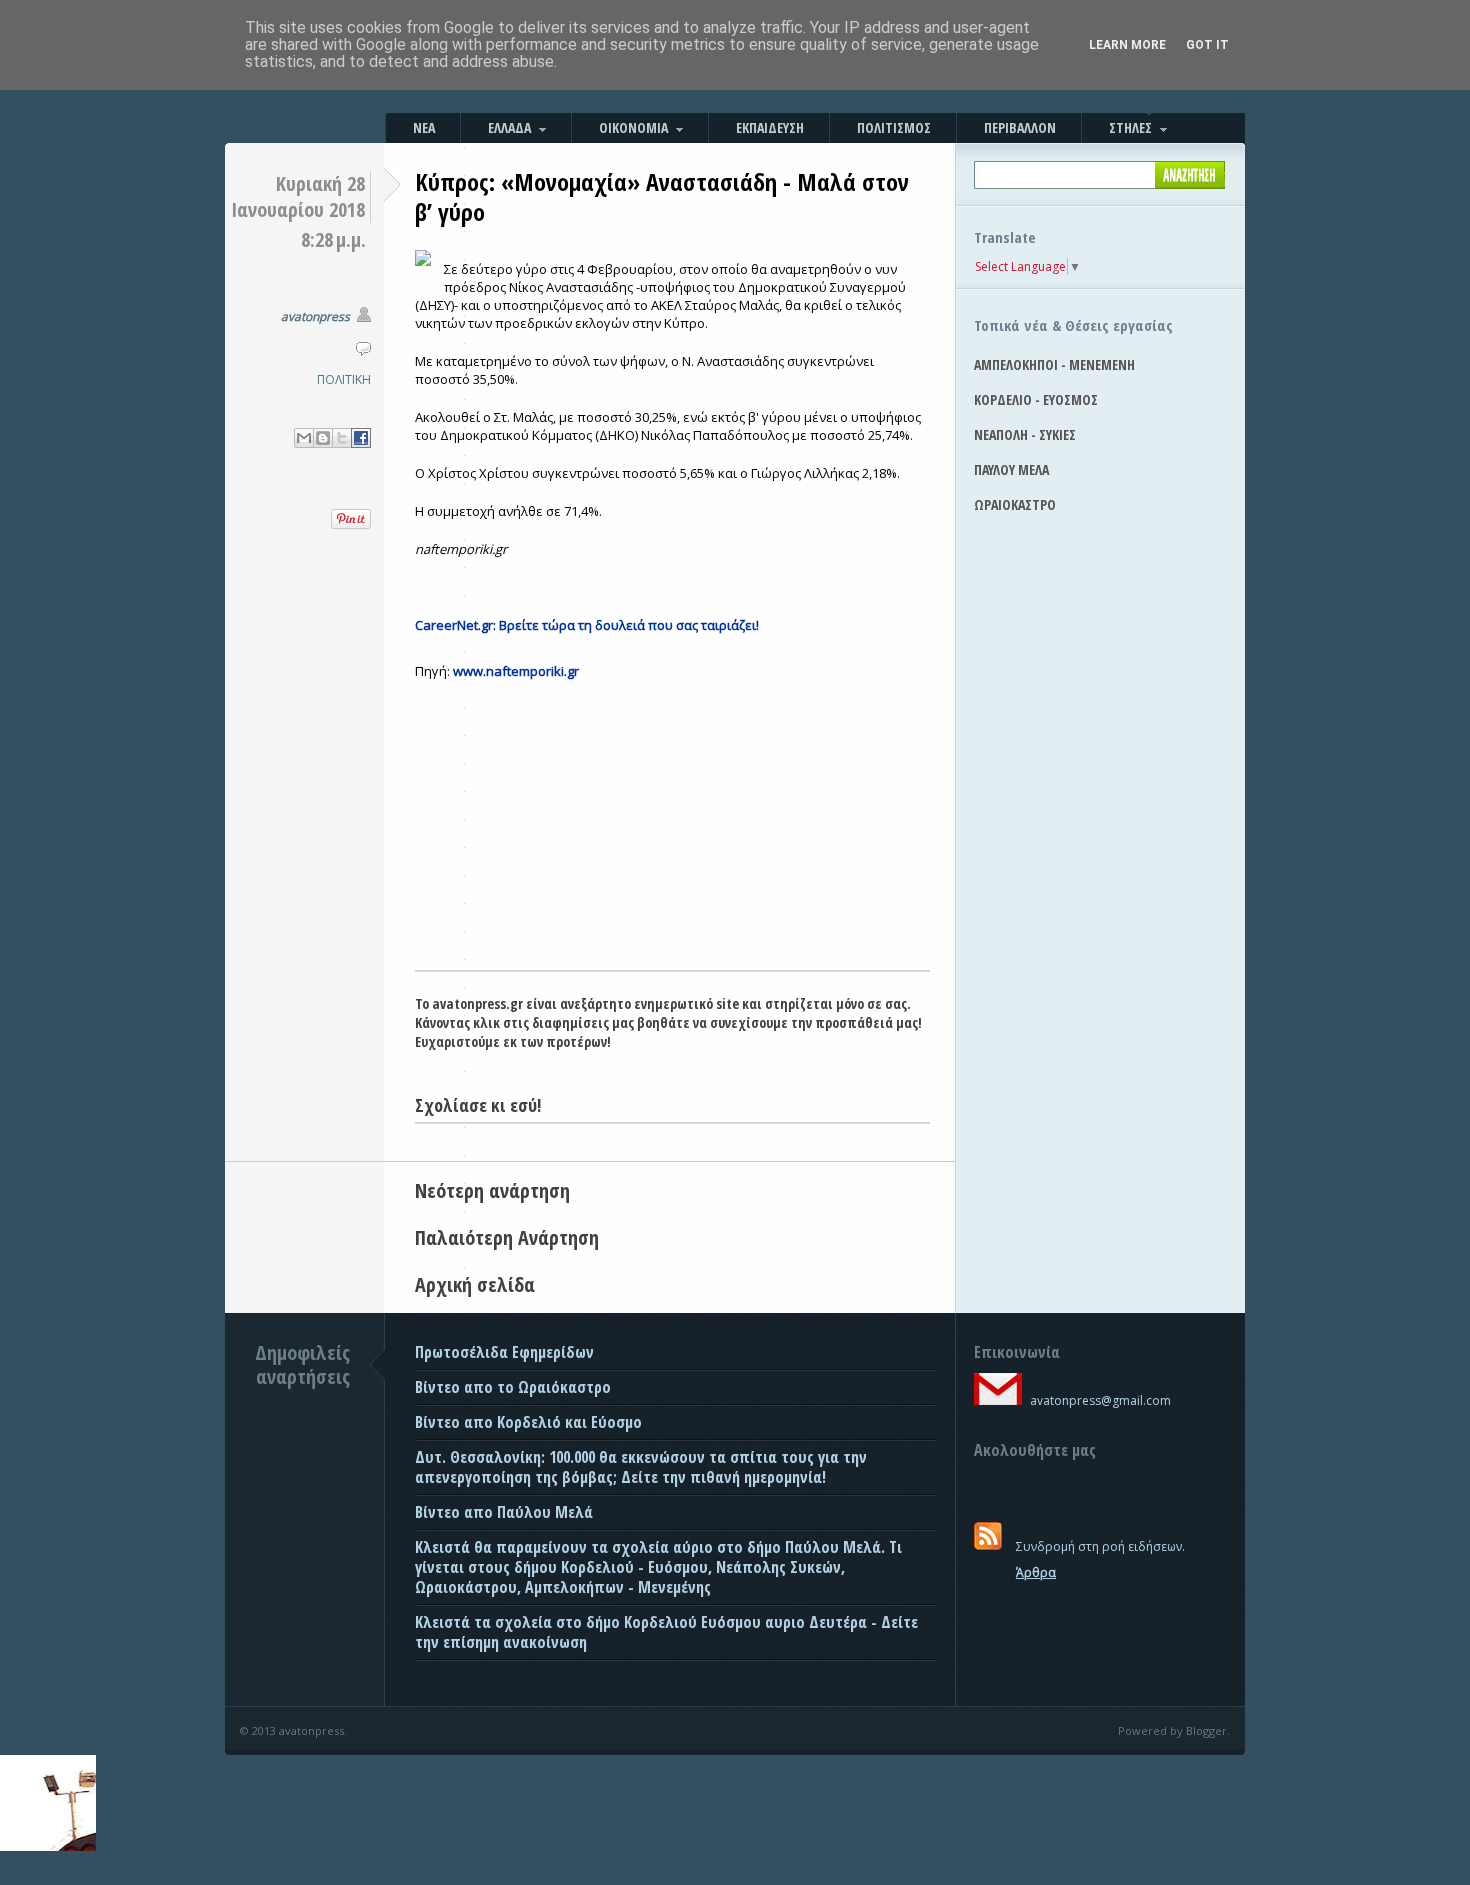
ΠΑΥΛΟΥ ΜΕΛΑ (1011, 469)
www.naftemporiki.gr (516, 671)
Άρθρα (1036, 1572)
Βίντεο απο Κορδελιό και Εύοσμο (528, 1422)
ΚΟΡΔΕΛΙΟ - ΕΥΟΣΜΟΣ (1036, 399)
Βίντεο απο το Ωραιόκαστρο (513, 1387)
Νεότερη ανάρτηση (492, 1190)
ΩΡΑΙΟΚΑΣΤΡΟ (1015, 504)
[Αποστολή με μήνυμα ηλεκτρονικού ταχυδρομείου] (304, 438)
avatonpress (315, 316)
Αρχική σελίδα (475, 1284)
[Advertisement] (672, 820)
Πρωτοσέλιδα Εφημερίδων (504, 1352)
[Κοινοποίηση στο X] (342, 438)
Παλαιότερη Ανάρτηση (507, 1237)
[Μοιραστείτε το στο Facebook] (361, 438)
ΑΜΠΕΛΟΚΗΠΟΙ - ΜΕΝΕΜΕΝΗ (1054, 364)
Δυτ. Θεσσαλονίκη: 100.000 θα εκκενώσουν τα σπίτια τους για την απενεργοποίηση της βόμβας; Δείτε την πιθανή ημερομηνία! (641, 1467)
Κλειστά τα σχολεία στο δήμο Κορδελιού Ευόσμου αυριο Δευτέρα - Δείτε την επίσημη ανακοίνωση (666, 1632)
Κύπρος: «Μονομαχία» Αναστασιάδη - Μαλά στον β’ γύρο (662, 196)
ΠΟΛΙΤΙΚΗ (344, 379)
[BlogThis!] (323, 438)
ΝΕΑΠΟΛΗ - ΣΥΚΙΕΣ (1025, 434)
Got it (1207, 45)
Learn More (1127, 45)
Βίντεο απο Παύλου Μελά (504, 1512)
